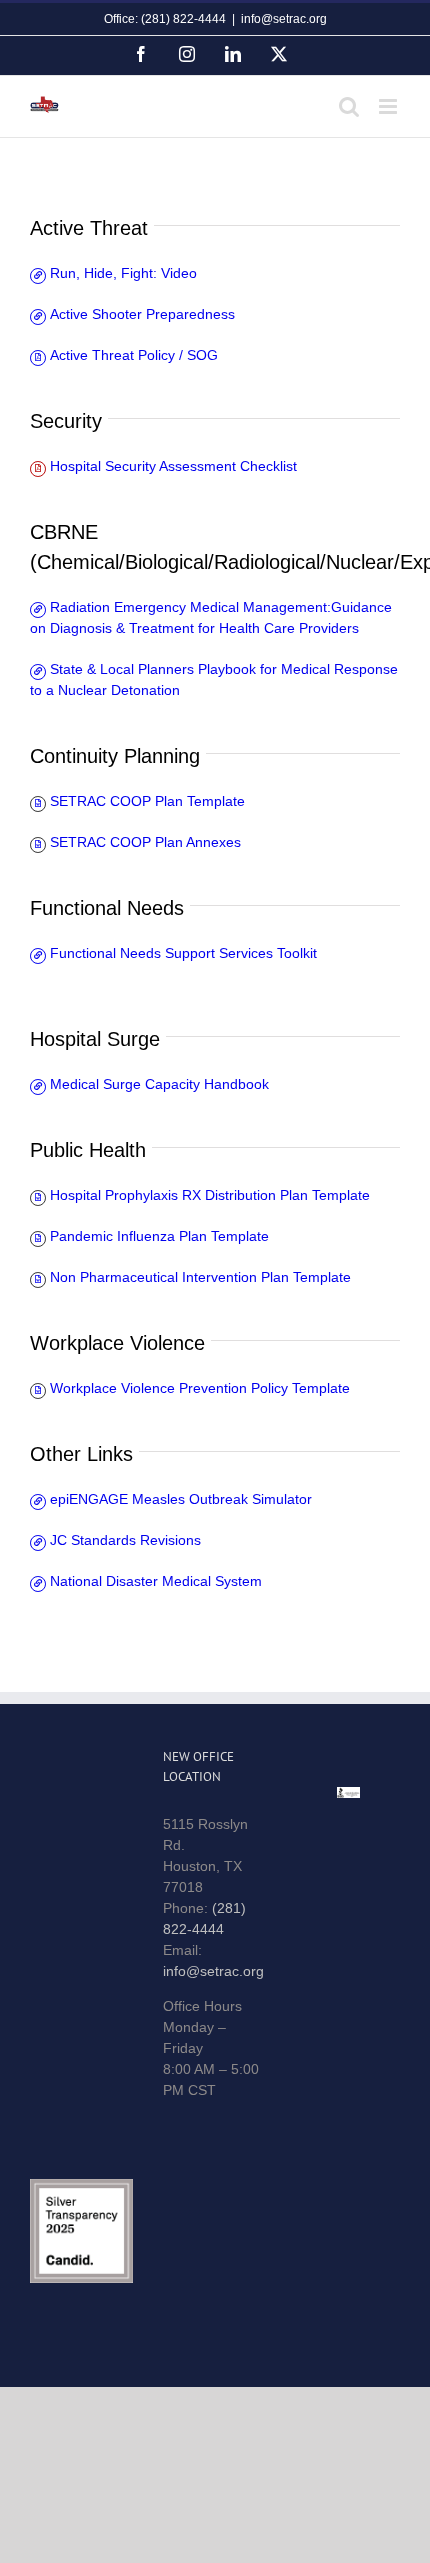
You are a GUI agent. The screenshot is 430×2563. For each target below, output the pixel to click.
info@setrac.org (284, 19)
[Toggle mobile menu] (389, 106)
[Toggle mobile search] (349, 106)
